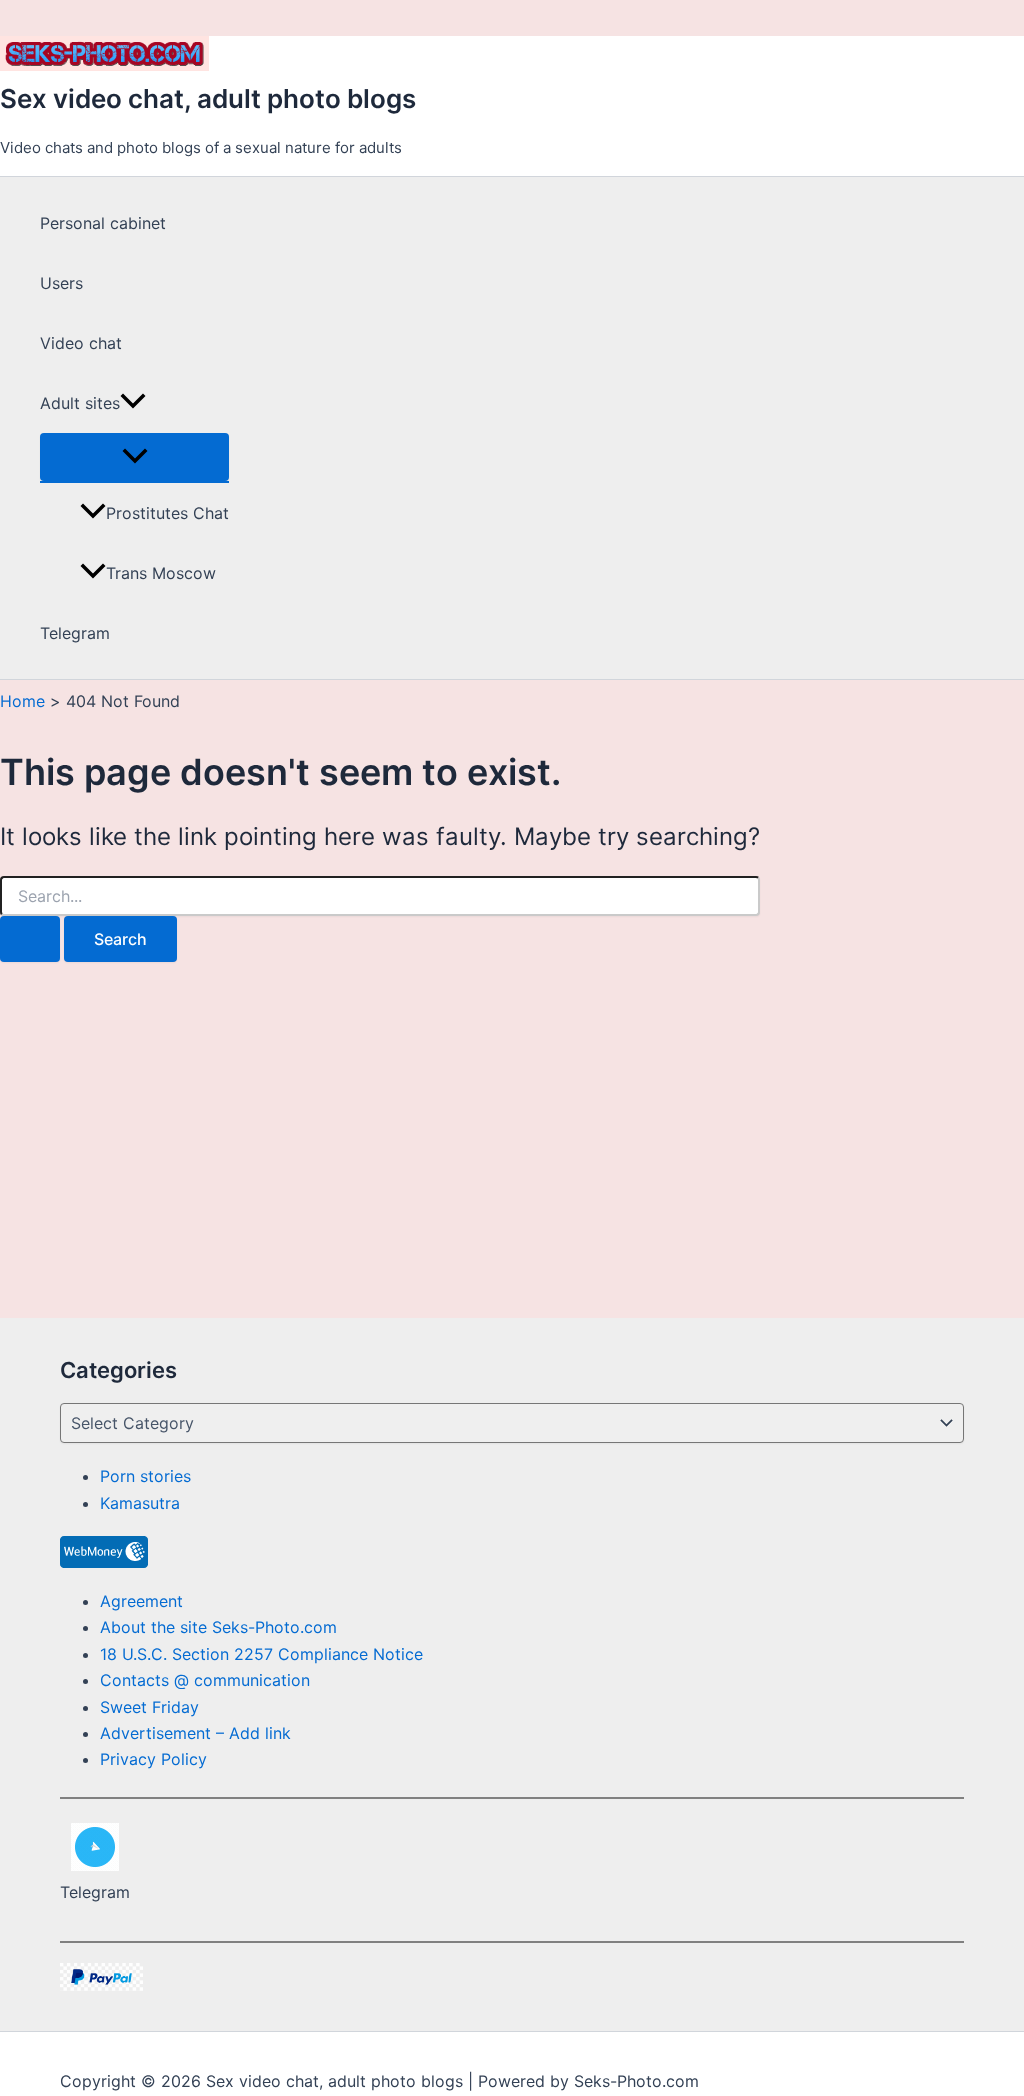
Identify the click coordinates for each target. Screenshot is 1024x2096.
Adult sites (80, 403)
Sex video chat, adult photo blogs (208, 98)
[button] (133, 403)
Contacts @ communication (205, 1680)
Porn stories (145, 1476)
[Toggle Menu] (134, 457)
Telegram (75, 633)
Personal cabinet (103, 223)
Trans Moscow (161, 573)
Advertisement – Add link (195, 1733)
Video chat (81, 343)
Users (61, 283)
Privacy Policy (153, 1759)
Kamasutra (140, 1503)
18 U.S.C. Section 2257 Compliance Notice (261, 1654)
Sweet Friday (149, 1707)
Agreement (141, 1601)
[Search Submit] (30, 939)
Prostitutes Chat (167, 513)
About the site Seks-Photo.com (218, 1627)
